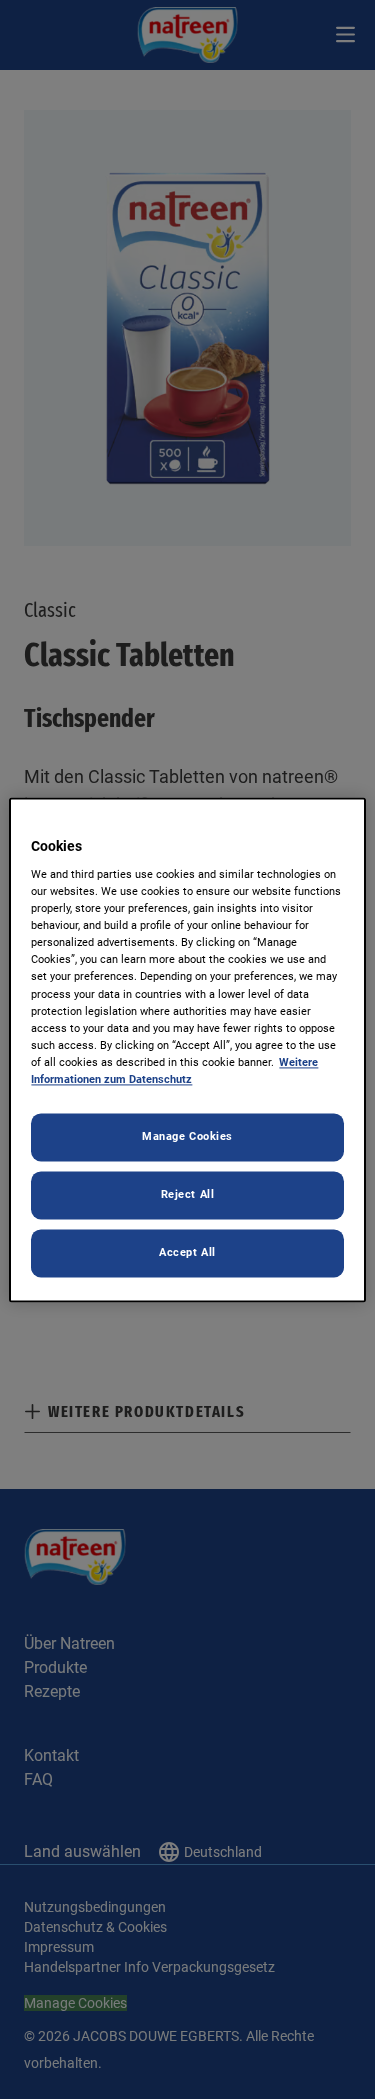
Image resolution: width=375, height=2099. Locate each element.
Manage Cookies (187, 1136)
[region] (187, 1049)
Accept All (187, 1252)
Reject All (188, 1194)
